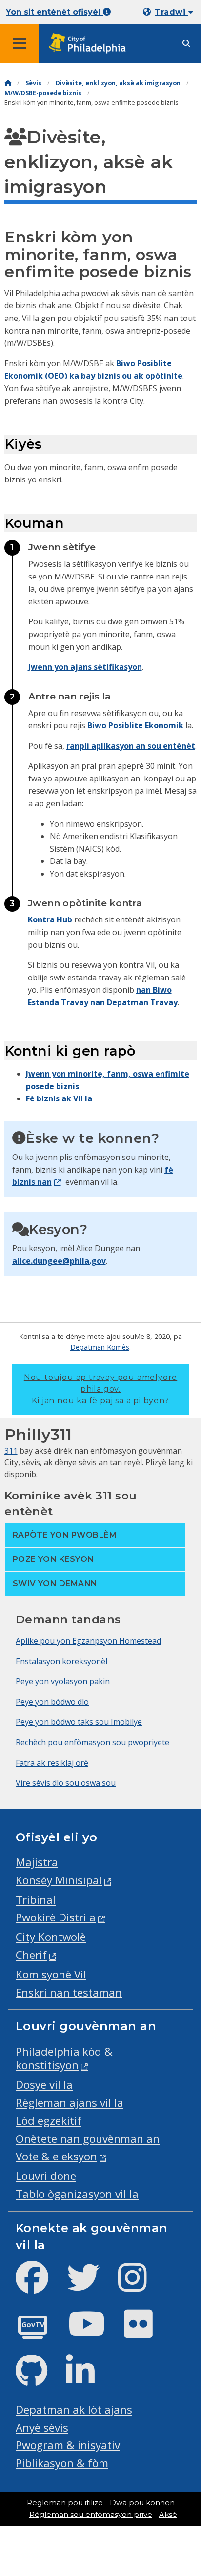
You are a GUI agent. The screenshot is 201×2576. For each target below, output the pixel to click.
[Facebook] (40, 2286)
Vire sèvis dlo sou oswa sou (66, 1783)
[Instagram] (140, 2286)
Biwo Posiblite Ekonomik (135, 725)
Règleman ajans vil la (70, 2103)
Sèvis (33, 83)
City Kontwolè (51, 1937)
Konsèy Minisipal (59, 1880)
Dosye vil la (44, 2085)
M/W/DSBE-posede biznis (43, 93)
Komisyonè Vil (51, 1974)
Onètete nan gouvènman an (88, 2139)
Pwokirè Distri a (56, 1917)
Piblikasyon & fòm (62, 2463)
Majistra (37, 1862)
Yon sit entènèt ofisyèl (54, 12)
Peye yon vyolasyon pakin (63, 1681)
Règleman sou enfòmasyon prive (91, 2515)
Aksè (168, 2515)
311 (11, 1451)
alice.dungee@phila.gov (59, 1261)
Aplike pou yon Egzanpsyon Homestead (88, 1641)
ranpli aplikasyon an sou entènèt (131, 746)
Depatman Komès (100, 1347)
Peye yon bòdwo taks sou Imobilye (79, 1722)
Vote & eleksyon (56, 2156)
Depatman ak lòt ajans (74, 2409)
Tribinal (36, 1900)
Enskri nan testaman (69, 1992)
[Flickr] (146, 2332)
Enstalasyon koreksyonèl (61, 1661)
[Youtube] (95, 2332)
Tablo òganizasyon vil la (77, 2194)
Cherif (31, 1955)
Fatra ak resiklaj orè (52, 1763)
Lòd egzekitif (49, 2121)
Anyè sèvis (42, 2427)
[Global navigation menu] (20, 43)
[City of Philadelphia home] (90, 44)
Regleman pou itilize (65, 2503)
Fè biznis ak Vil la (59, 1098)
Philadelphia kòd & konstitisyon (64, 2058)
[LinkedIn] (88, 2379)
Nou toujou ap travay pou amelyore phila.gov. (100, 1389)
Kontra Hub (50, 919)
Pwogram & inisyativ (68, 2445)
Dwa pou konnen (142, 2503)
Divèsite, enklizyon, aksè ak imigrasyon (118, 83)
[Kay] (8, 83)
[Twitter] (91, 2286)
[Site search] (186, 44)
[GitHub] (39, 2379)
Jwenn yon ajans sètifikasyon (85, 667)
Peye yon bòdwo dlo (52, 1702)
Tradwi (171, 12)
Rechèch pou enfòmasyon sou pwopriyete (92, 1742)
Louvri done (46, 2176)
